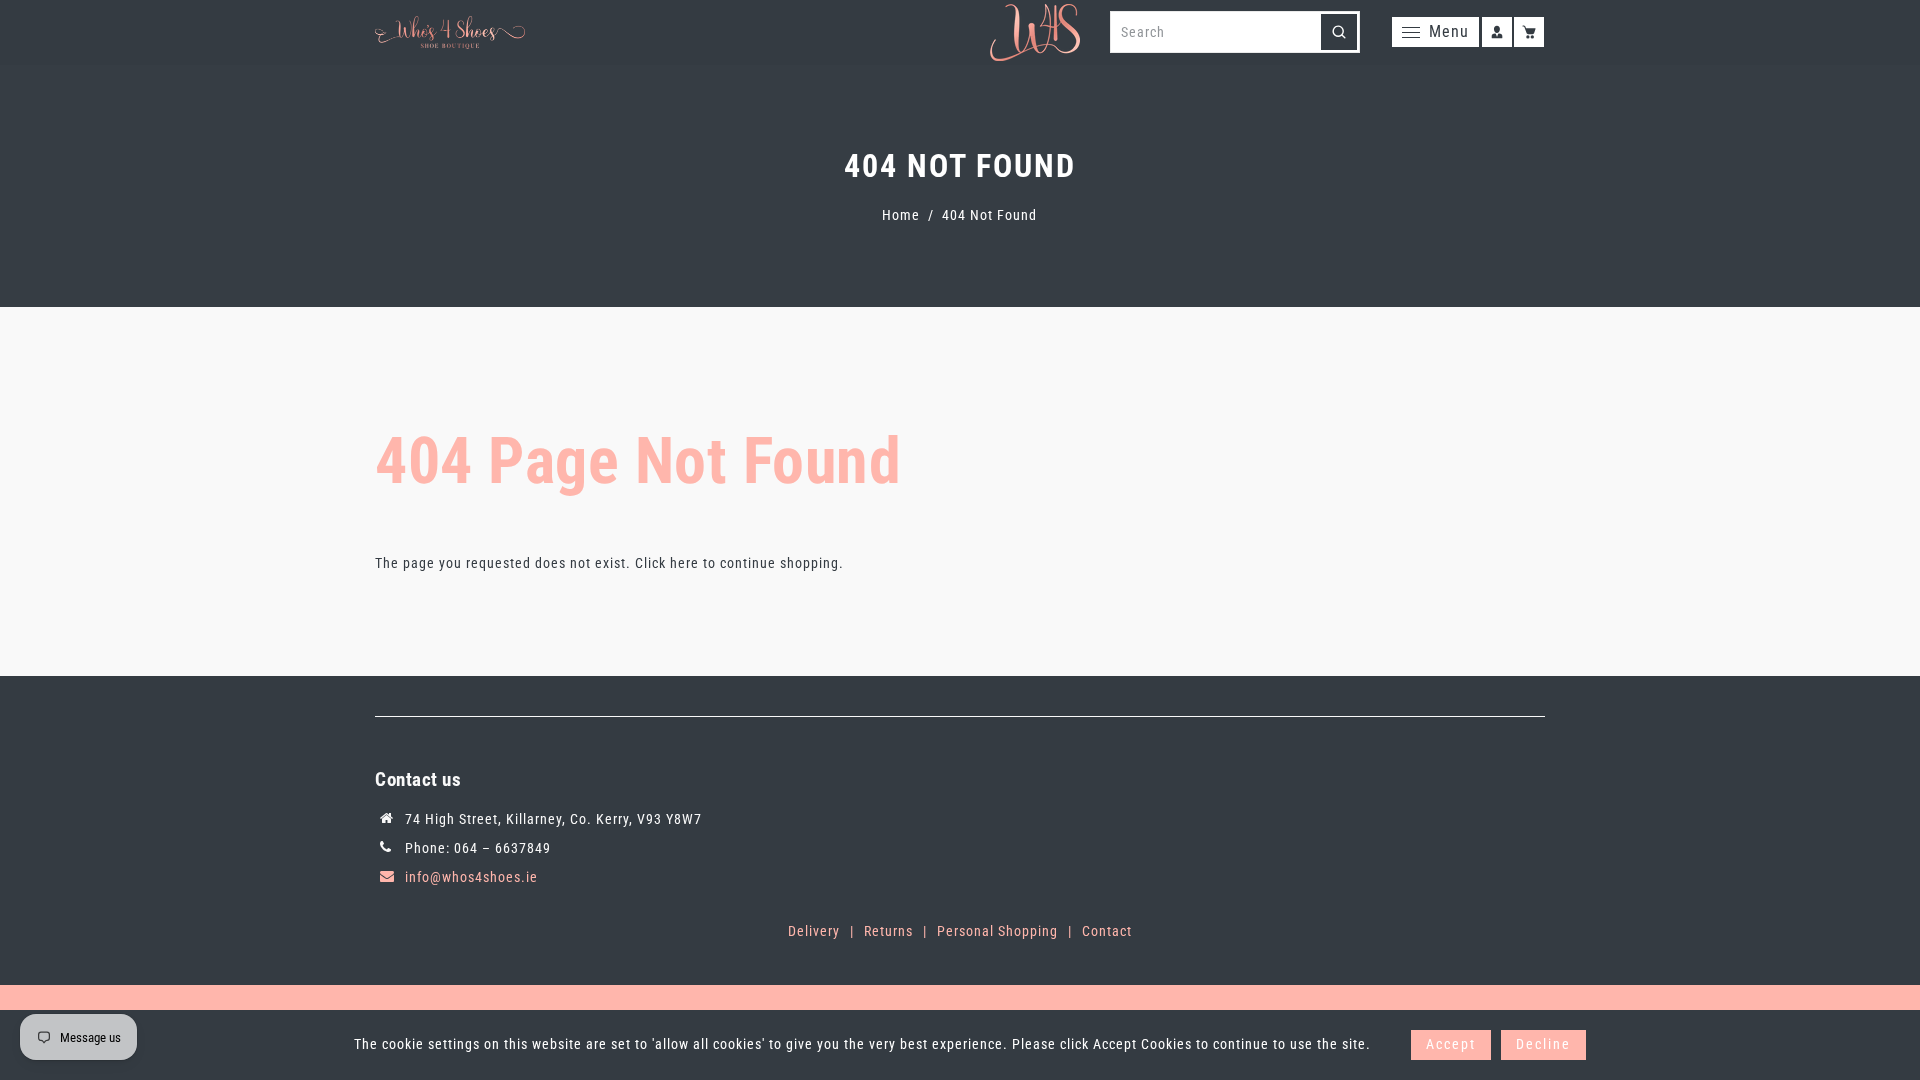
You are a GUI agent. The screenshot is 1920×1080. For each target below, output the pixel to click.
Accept (1451, 1044)
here (684, 563)
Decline (1543, 1044)
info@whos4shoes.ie (471, 877)
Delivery (814, 931)
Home (901, 215)
